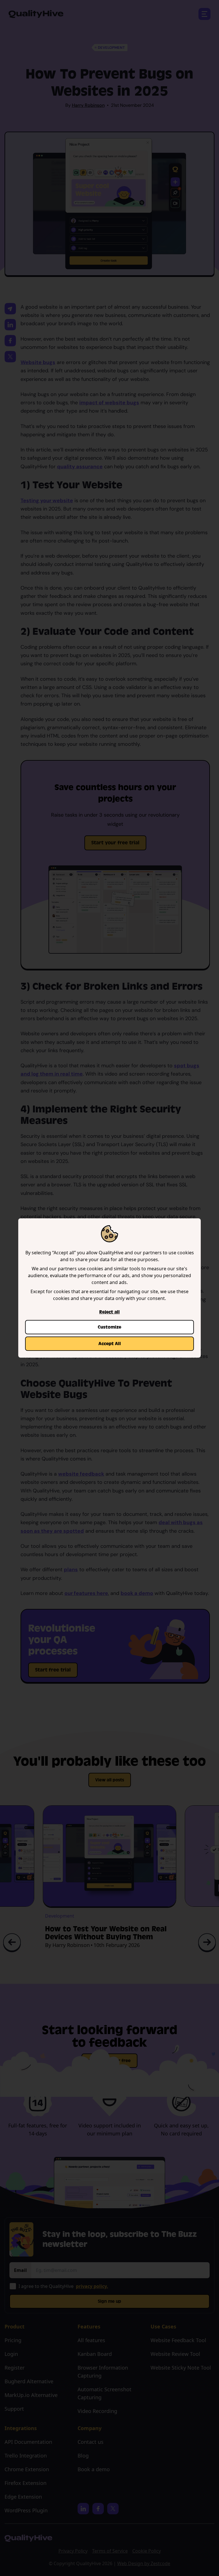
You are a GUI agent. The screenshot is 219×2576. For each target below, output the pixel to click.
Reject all (109, 1312)
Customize (109, 1327)
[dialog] (109, 1288)
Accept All (110, 1344)
